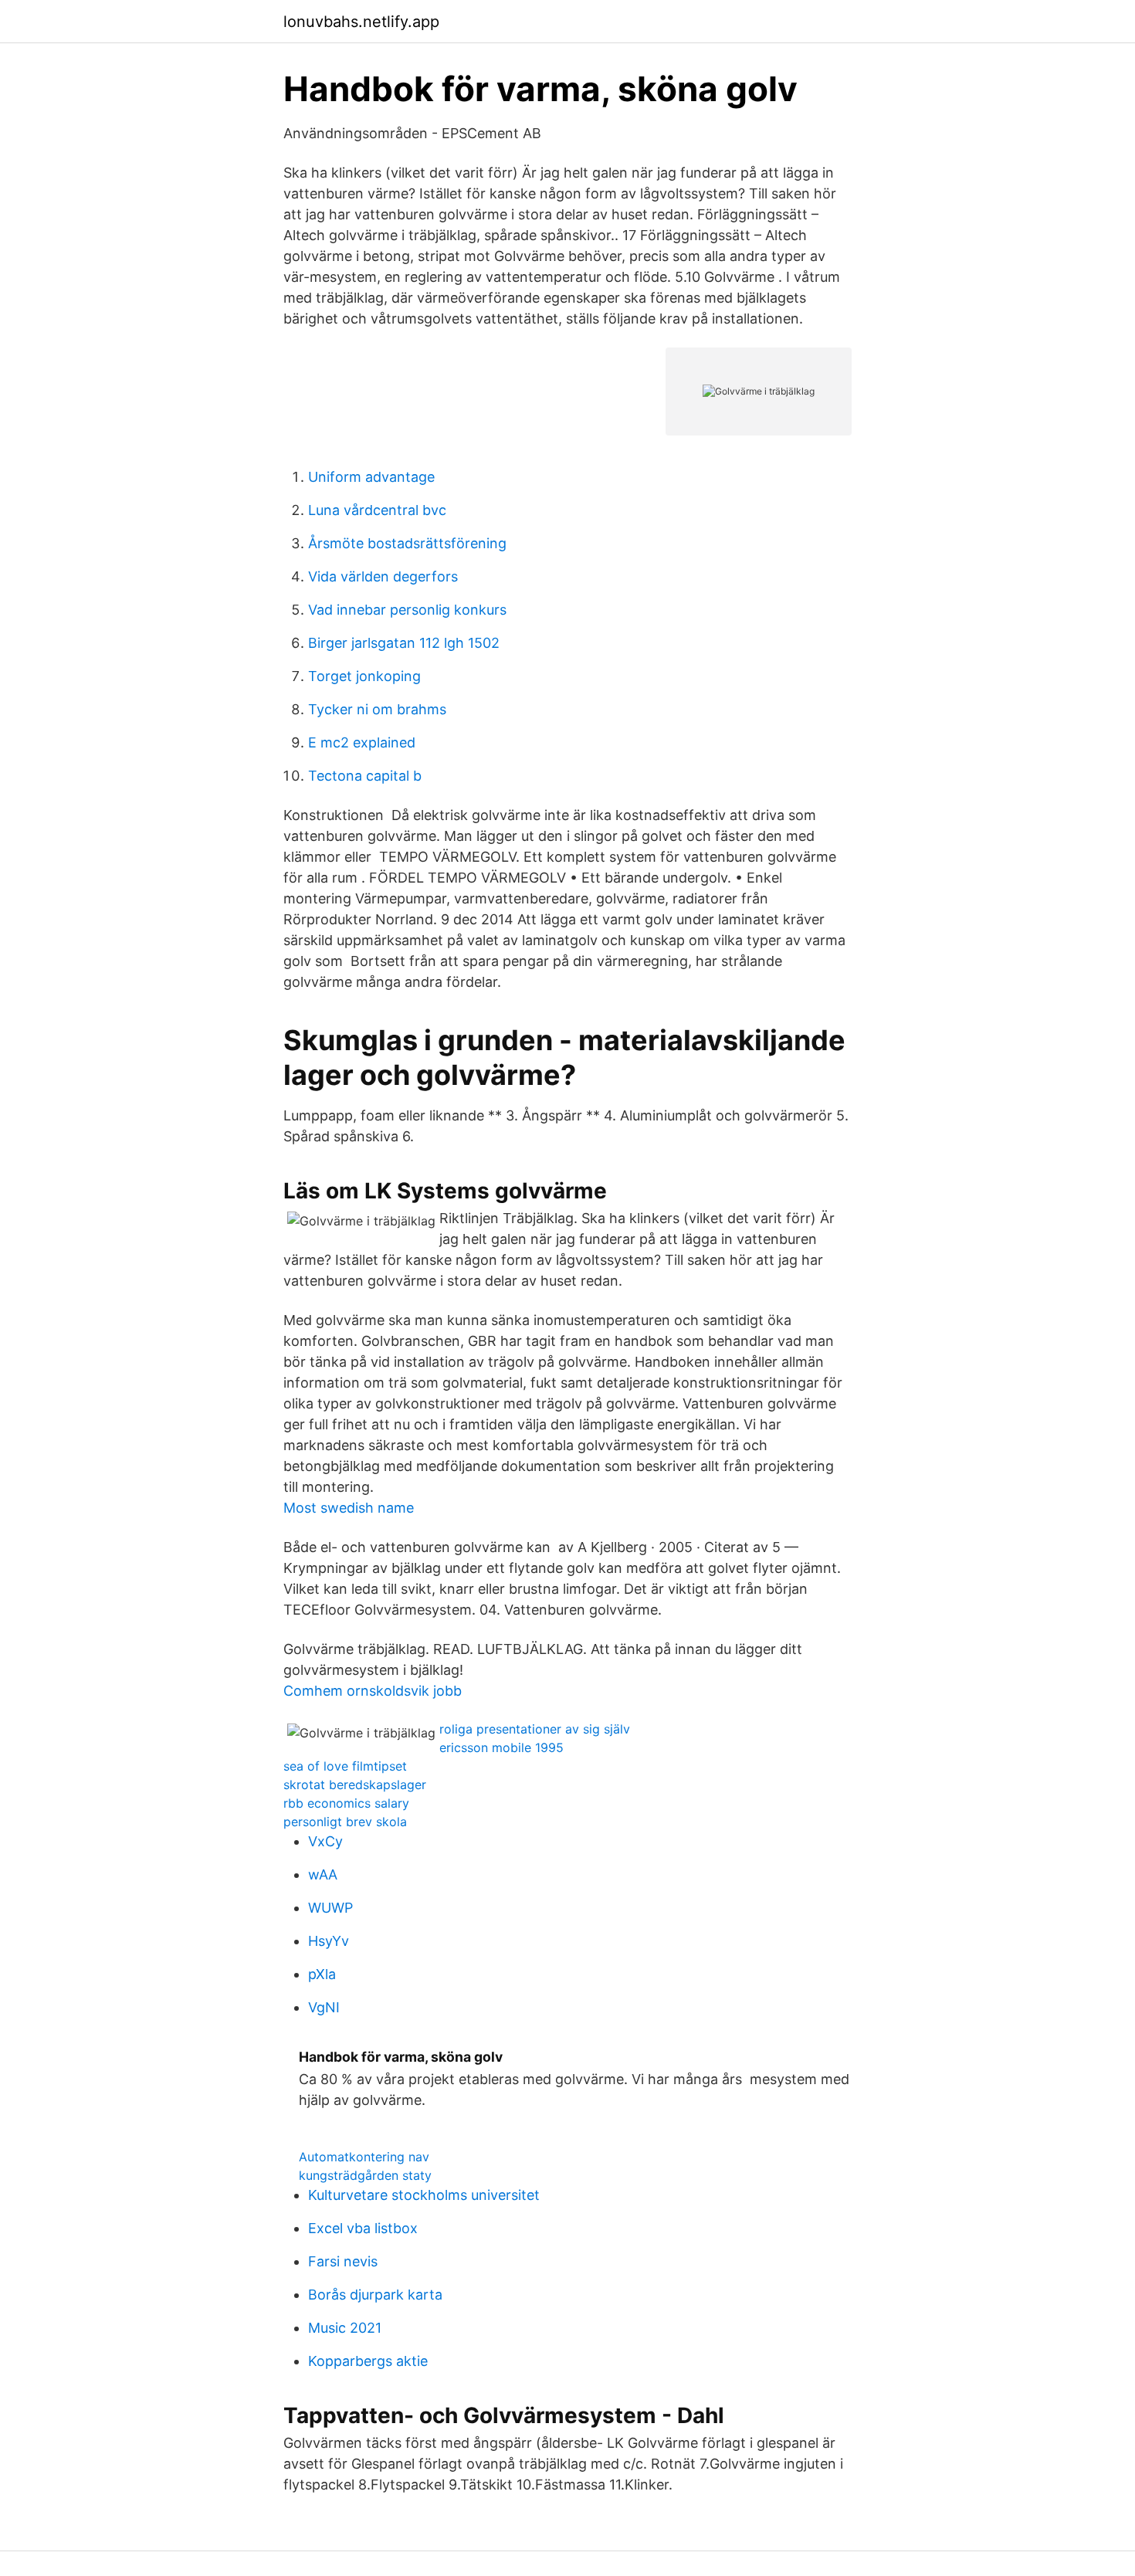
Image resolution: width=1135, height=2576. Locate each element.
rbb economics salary (346, 1803)
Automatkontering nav (364, 2157)
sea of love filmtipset (345, 1766)
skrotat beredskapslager (355, 1785)
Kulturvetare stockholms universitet (424, 2195)
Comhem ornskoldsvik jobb (373, 1691)
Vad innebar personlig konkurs (407, 610)
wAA (323, 1874)
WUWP (330, 1908)
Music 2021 (345, 2328)
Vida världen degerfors (383, 576)
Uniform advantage (371, 477)
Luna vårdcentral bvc (377, 510)
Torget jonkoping (364, 676)
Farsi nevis (343, 2261)
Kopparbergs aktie (368, 2361)
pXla (322, 1974)
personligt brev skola (345, 1822)
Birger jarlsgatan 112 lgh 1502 (404, 643)
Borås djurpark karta (375, 2295)
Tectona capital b (365, 776)
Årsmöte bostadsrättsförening (407, 543)
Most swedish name (349, 1508)
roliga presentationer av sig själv (535, 1729)
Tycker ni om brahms (377, 709)
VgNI (324, 2007)
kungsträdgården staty (365, 2175)
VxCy (325, 1841)
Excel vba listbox (363, 2228)
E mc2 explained (362, 742)
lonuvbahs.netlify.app (361, 22)
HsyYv (329, 1941)
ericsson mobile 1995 (501, 1747)
